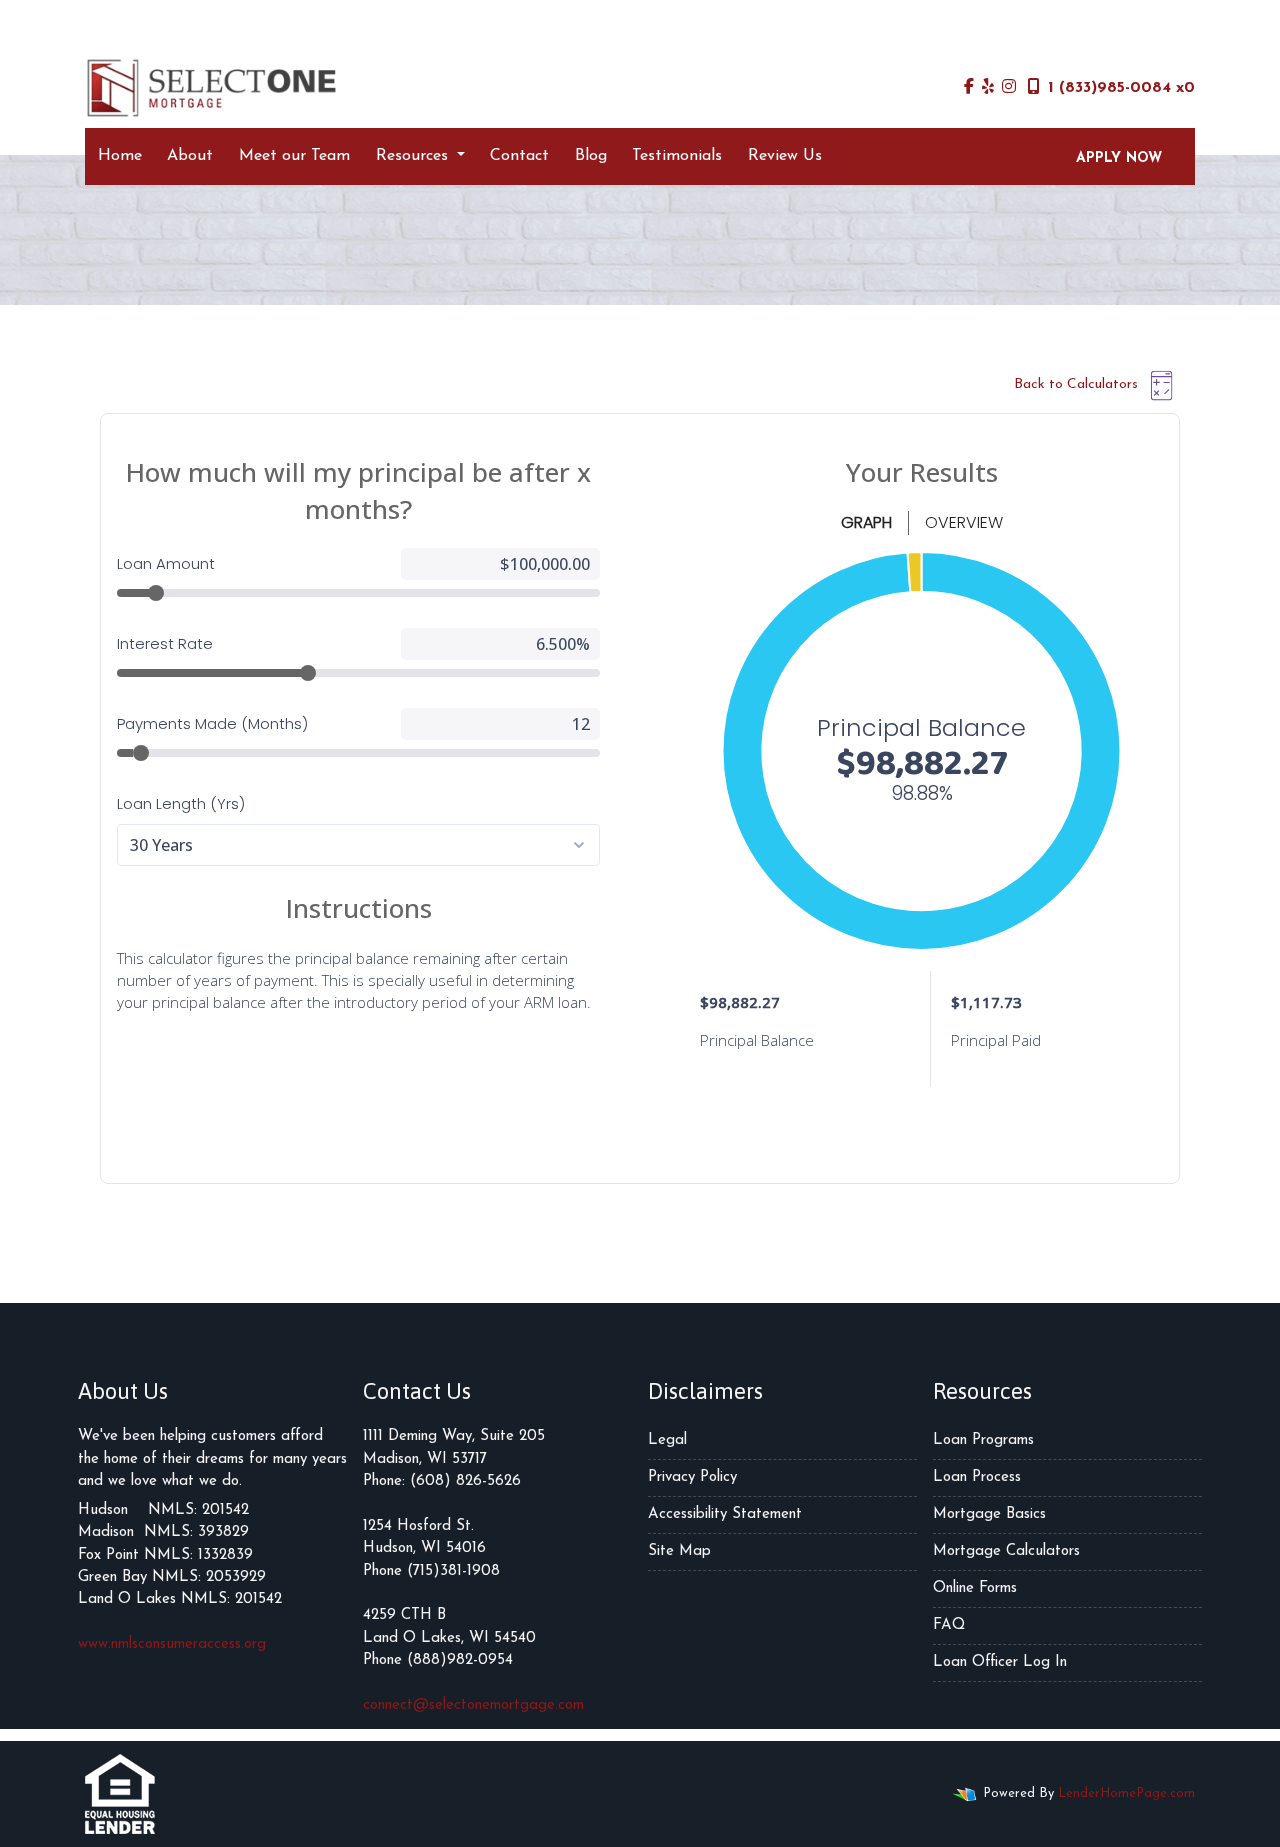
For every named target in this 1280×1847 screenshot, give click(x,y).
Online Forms (975, 1588)
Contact (519, 156)
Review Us (785, 156)
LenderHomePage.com (1126, 1793)
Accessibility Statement (725, 1514)
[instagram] (1009, 88)
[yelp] (988, 88)
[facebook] (969, 88)
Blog (591, 156)
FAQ (949, 1625)
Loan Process (977, 1477)
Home (120, 156)
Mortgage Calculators (1006, 1551)
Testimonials (677, 156)
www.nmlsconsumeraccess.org (172, 1644)
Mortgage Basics (989, 1514)
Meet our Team (294, 156)
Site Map (679, 1551)
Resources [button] (414, 156)
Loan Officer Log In (1000, 1662)
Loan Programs (983, 1440)
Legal (667, 1440)
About (190, 156)
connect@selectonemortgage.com (473, 1705)
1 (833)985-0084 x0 (1121, 88)
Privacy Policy (692, 1477)
